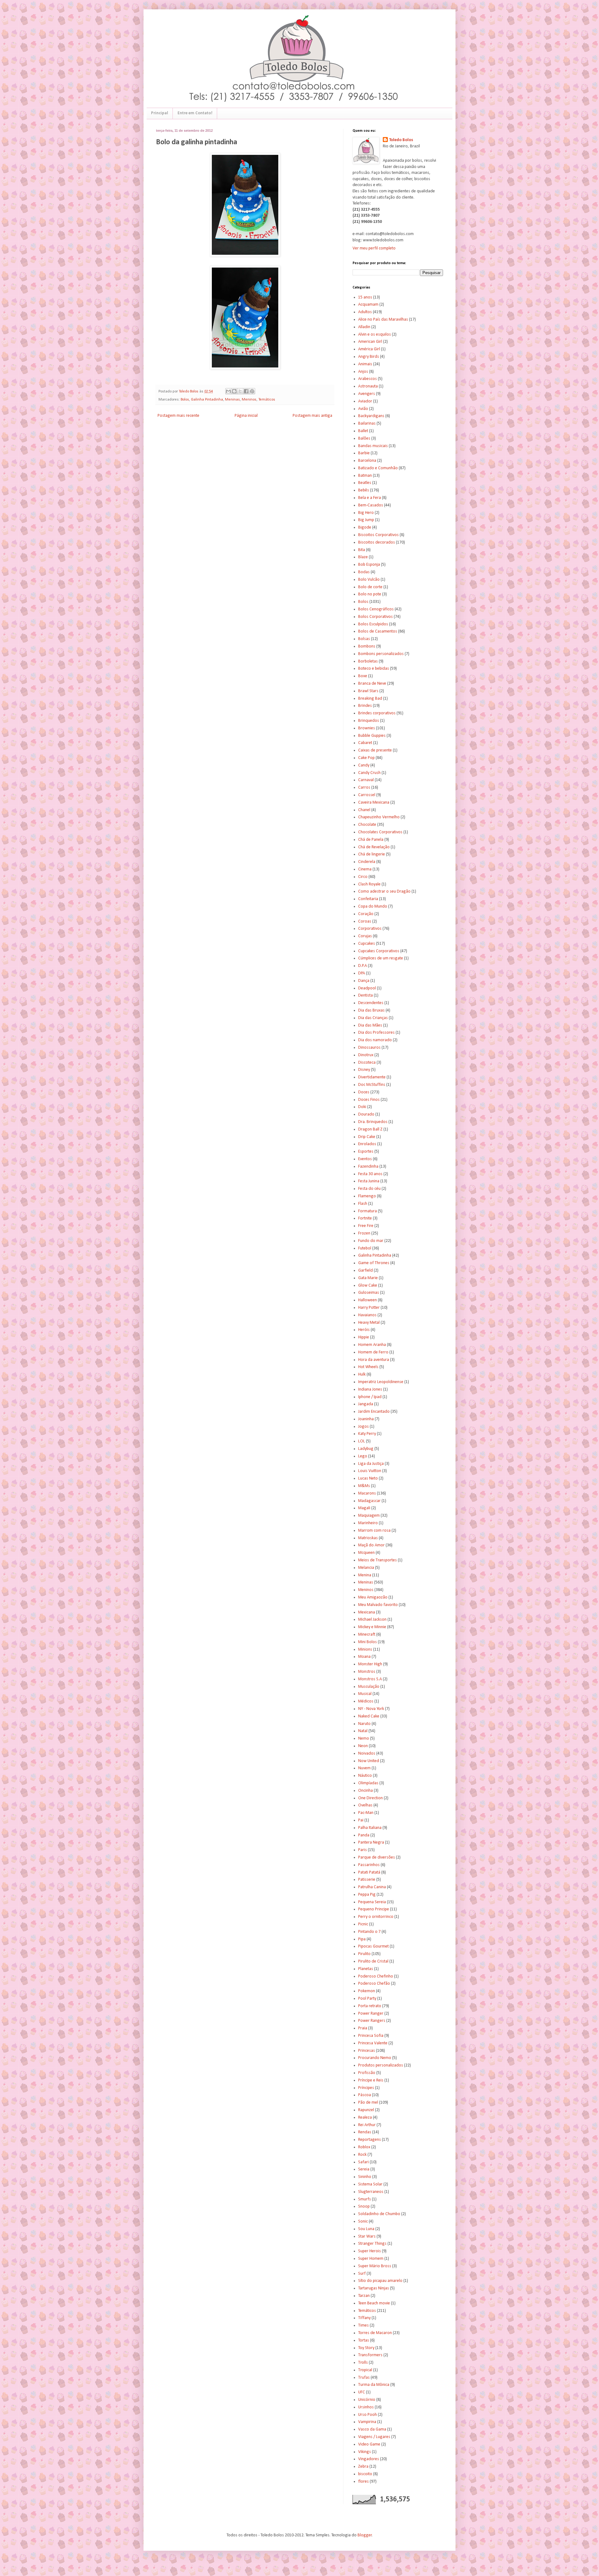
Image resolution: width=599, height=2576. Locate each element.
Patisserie (367, 1880)
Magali (364, 1508)
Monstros (367, 1672)
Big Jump (366, 520)
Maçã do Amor (371, 1545)
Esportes (366, 1152)
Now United (369, 1761)
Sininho (365, 2177)
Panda (364, 1835)
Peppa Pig (367, 1895)
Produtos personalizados (381, 2065)
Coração (366, 914)
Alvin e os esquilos (375, 335)
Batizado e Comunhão (378, 468)
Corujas (365, 936)
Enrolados (367, 1144)
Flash (363, 1204)
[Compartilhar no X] (240, 391)
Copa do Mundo (373, 906)
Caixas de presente (375, 750)
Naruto (364, 1724)
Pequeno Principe (374, 1909)
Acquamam (368, 305)
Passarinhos (369, 1865)
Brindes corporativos (377, 713)
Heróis (364, 1330)
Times (363, 2325)
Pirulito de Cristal (373, 1961)
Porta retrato (370, 2006)
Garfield (365, 1271)
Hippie (364, 1337)
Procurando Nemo (375, 2058)
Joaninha (366, 1419)
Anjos (363, 372)
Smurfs (365, 2199)
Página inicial (246, 416)
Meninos (249, 400)
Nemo (364, 1739)
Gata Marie (368, 1278)
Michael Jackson (372, 1620)
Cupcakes (367, 944)
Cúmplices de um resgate (381, 958)
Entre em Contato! (195, 113)
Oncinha (365, 1791)
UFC (362, 2392)
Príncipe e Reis (371, 2080)
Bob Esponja (369, 565)
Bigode (365, 527)
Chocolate (367, 825)
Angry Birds (369, 357)
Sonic (363, 2221)
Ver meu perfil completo (374, 248)
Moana (364, 1657)
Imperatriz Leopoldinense (381, 1382)
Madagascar (369, 1501)
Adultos (365, 312)
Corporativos (370, 929)
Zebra (363, 2467)
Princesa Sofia (371, 2036)
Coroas (365, 921)
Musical (365, 1694)
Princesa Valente (373, 2043)
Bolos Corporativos (375, 617)
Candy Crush (369, 773)
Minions (365, 1650)
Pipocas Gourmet (373, 1946)
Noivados (367, 1753)
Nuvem (364, 1768)
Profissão (367, 2073)
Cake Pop (366, 758)
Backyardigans (371, 416)
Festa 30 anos (370, 1174)
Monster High (370, 1664)
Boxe (363, 676)
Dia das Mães (370, 1025)
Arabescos (368, 379)
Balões (364, 438)
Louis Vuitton (370, 1471)
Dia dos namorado (375, 1040)
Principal (160, 113)
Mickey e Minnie (372, 1627)
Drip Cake (367, 1137)
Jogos (363, 1427)
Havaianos (367, 1315)
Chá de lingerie (372, 854)
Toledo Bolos (401, 140)
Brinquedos (369, 721)
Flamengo (367, 1196)
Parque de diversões (377, 1857)
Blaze (363, 557)
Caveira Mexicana (374, 803)
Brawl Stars (368, 691)
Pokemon (367, 1991)
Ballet (363, 431)
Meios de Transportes (377, 1560)
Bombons (367, 646)
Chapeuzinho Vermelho (379, 817)
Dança (364, 981)
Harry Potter (369, 1308)
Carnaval (366, 780)
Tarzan (364, 2296)
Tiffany (364, 2318)
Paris (363, 1850)
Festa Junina (369, 1181)
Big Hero (366, 513)
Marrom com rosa (374, 1531)
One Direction (370, 1798)
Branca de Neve (372, 684)
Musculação (369, 1687)
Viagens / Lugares (374, 2437)
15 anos (365, 297)
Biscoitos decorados (377, 542)
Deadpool (367, 988)
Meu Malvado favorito (378, 1605)
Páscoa (365, 2095)
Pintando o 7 (369, 1932)
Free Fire (366, 1226)
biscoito (365, 2474)
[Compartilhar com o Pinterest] (252, 391)
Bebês (364, 490)
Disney (364, 1070)
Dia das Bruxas (371, 1010)
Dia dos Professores (376, 1033)
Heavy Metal (369, 1323)
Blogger (365, 2535)
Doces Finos (369, 1100)
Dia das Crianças (373, 1018)
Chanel (364, 810)
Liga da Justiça (371, 1464)
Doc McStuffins (372, 1085)
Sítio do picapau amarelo (380, 2281)
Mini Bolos (368, 1642)
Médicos (366, 1701)
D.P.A (363, 966)
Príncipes (366, 2088)
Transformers (370, 2355)
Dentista (365, 995)
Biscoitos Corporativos (378, 535)
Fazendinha (368, 1167)
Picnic (363, 1924)
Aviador (365, 401)
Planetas (366, 1969)
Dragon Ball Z (370, 1129)
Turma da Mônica (374, 2385)
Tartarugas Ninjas (374, 2288)
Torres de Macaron (375, 2333)
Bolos (185, 400)
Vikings (365, 2452)
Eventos (365, 1159)
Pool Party (367, 1999)
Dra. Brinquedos (373, 1122)
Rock (362, 2155)
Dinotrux (366, 1055)
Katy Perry (367, 1434)
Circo (363, 877)
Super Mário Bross (375, 2266)
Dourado (366, 1114)
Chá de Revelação (374, 847)
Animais (365, 364)
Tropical (365, 2370)
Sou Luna (366, 2229)
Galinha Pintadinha (207, 400)
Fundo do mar (371, 1241)
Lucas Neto (368, 1478)
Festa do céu (369, 1189)
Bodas (364, 572)
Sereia (364, 2169)
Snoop (364, 2207)
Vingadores (369, 2459)
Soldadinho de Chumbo (379, 2214)
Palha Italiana (370, 1828)
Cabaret (365, 743)
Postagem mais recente (178, 416)
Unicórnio (367, 2400)
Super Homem (371, 2259)
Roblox (364, 2147)
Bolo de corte (370, 587)
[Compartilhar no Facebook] (246, 391)
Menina (365, 1575)
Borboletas (368, 661)
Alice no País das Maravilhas (383, 320)
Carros (364, 788)
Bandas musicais (373, 446)
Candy (364, 765)
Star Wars (367, 2236)
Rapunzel (366, 2110)
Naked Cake (369, 1716)
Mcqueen (366, 1553)
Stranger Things (372, 2244)
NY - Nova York (371, 1709)
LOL (362, 1441)
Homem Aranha (372, 1345)
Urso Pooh (368, 2415)
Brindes (365, 706)
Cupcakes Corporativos (379, 951)
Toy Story (366, 2348)
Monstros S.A (370, 1679)
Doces (364, 1092)
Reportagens (370, 2140)
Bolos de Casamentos (378, 631)
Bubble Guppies (372, 736)
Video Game (369, 2444)
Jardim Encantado (374, 1412)
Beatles (365, 483)
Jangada (366, 1404)
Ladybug (366, 1449)
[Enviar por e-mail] (228, 391)
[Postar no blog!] (234, 391)
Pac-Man (366, 1813)
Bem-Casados (371, 505)
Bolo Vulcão (369, 580)
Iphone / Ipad (370, 1397)
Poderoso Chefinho (376, 1976)
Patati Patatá (369, 1872)
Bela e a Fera (370, 498)
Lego (363, 1456)
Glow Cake (368, 1286)
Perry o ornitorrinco (376, 1917)
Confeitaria (368, 899)
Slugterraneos (371, 2192)
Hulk (362, 1374)
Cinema (365, 869)
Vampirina (367, 2422)
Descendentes (371, 1003)
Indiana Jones (370, 1389)
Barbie (364, 453)
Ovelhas (365, 1805)
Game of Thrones (374, 1263)
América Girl (369, 349)
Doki (362, 1107)
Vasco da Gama (372, 2429)
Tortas (364, 2340)
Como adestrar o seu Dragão (384, 892)
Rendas (365, 2132)
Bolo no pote (370, 594)
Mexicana (367, 1612)
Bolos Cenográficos (376, 609)
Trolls (363, 2363)
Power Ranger (371, 2014)
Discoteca (367, 1063)
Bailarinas (367, 424)
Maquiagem (369, 1516)
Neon (363, 1746)
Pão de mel (368, 2103)
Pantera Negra (371, 1842)
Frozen (364, 1233)
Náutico (365, 1776)
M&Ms (364, 1486)
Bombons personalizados (381, 654)
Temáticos (267, 400)
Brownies (367, 728)
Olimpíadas (368, 1783)
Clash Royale (369, 884)
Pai (361, 1820)
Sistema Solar (370, 2184)
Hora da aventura (374, 1360)
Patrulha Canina (372, 1887)
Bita (362, 550)
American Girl (370, 342)
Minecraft (367, 1635)
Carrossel (367, 795)
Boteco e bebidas (374, 669)
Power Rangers (372, 2021)
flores (363, 2482)
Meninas (232, 400)
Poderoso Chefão (374, 1984)
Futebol (365, 1248)
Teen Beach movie (374, 2303)
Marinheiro (368, 1523)
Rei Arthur (367, 2125)
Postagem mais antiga (312, 416)
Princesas (367, 2051)
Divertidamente (372, 1077)
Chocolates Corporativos (380, 832)
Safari (363, 2162)
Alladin (364, 327)
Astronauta (368, 386)
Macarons (367, 1493)
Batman (365, 476)
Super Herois (370, 2251)
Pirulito (364, 1954)
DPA (362, 973)
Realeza (365, 2118)
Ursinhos (366, 2407)
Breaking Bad (370, 699)
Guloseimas (369, 1293)
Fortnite (365, 1218)
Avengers (367, 394)
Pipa (362, 1939)
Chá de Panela (371, 840)
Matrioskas (368, 1538)
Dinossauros (369, 1048)
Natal (363, 1731)
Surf (362, 2274)
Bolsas (364, 639)
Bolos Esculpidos (373, 624)
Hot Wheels (368, 1367)
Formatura (368, 1211)
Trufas (364, 2378)
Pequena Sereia (372, 1902)
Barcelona (367, 461)
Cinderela (367, 862)
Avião (363, 409)
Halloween (368, 1300)
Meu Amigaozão (373, 1597)
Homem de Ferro (373, 1352)
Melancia (366, 1568)
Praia (363, 2028)
